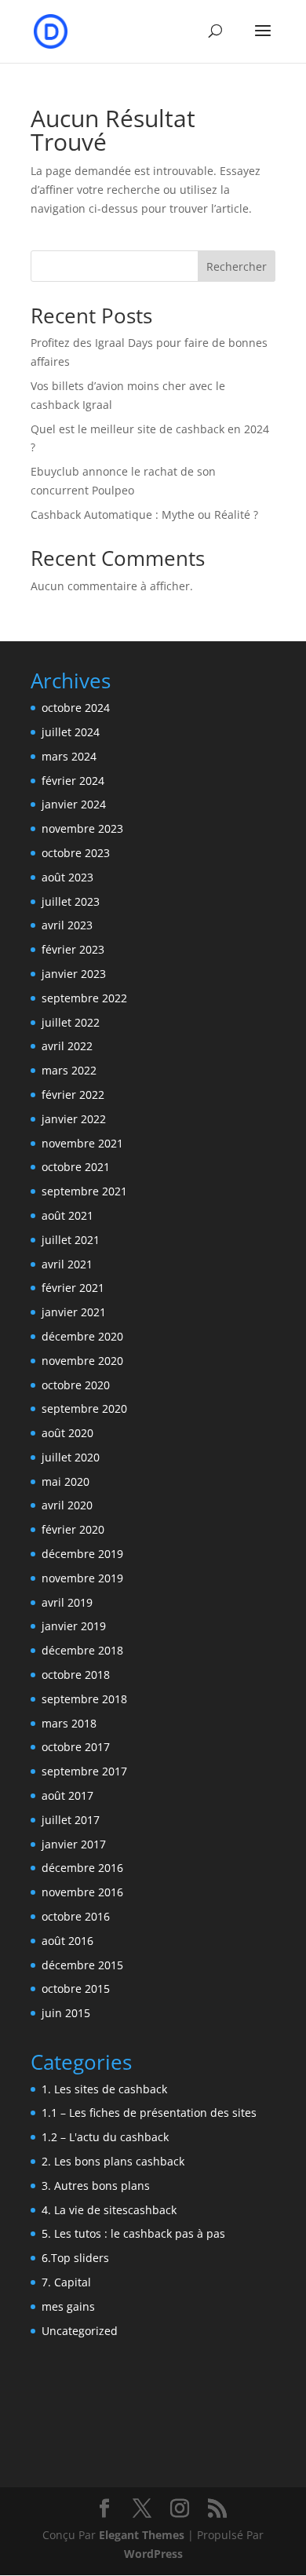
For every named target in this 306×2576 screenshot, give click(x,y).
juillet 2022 (71, 1022)
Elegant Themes (142, 2535)
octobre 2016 (76, 1916)
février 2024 (73, 781)
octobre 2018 (76, 1675)
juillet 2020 (71, 1457)
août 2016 (67, 1941)
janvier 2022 (74, 1119)
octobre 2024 (76, 708)
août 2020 (67, 1433)
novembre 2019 (82, 1578)
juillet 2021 (71, 1240)
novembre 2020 (82, 1361)
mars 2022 (69, 1070)
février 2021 (73, 1288)
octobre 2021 (76, 1167)
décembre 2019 (82, 1554)
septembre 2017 (84, 1771)
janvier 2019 (74, 1626)
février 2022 (73, 1095)
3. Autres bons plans (96, 2186)
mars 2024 (69, 756)
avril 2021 (67, 1264)
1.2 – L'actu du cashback (105, 2137)
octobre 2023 (76, 853)
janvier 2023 (74, 974)
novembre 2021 (82, 1143)
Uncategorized (80, 2331)
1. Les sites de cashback (104, 2089)
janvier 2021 (74, 1312)
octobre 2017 (76, 1747)
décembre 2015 (82, 1965)
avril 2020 (67, 1505)
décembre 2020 (82, 1336)
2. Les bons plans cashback (113, 2161)
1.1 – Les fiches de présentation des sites (149, 2113)
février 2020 (73, 1529)
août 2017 (67, 1795)
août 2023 (67, 877)
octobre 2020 (76, 1385)
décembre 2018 (82, 1650)
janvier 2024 (74, 804)
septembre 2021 (84, 1191)
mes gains (68, 2306)
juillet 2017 (71, 1820)
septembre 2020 (84, 1408)
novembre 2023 (82, 828)
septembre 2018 (84, 1699)
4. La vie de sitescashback (109, 2210)
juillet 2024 (71, 732)
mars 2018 (69, 1723)
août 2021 (67, 1215)
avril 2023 (67, 925)
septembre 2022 (84, 998)
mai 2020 (66, 1481)
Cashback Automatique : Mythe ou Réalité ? (144, 514)
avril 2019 (67, 1602)
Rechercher (237, 266)
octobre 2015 (76, 1989)
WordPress (153, 2554)
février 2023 (73, 949)
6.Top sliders (75, 2258)
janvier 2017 (74, 1844)
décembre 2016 (82, 1868)
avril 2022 (67, 1046)
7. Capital (66, 2282)
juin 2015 (66, 2013)
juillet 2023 (71, 901)
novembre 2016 (82, 1892)
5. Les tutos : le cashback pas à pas (133, 2233)
